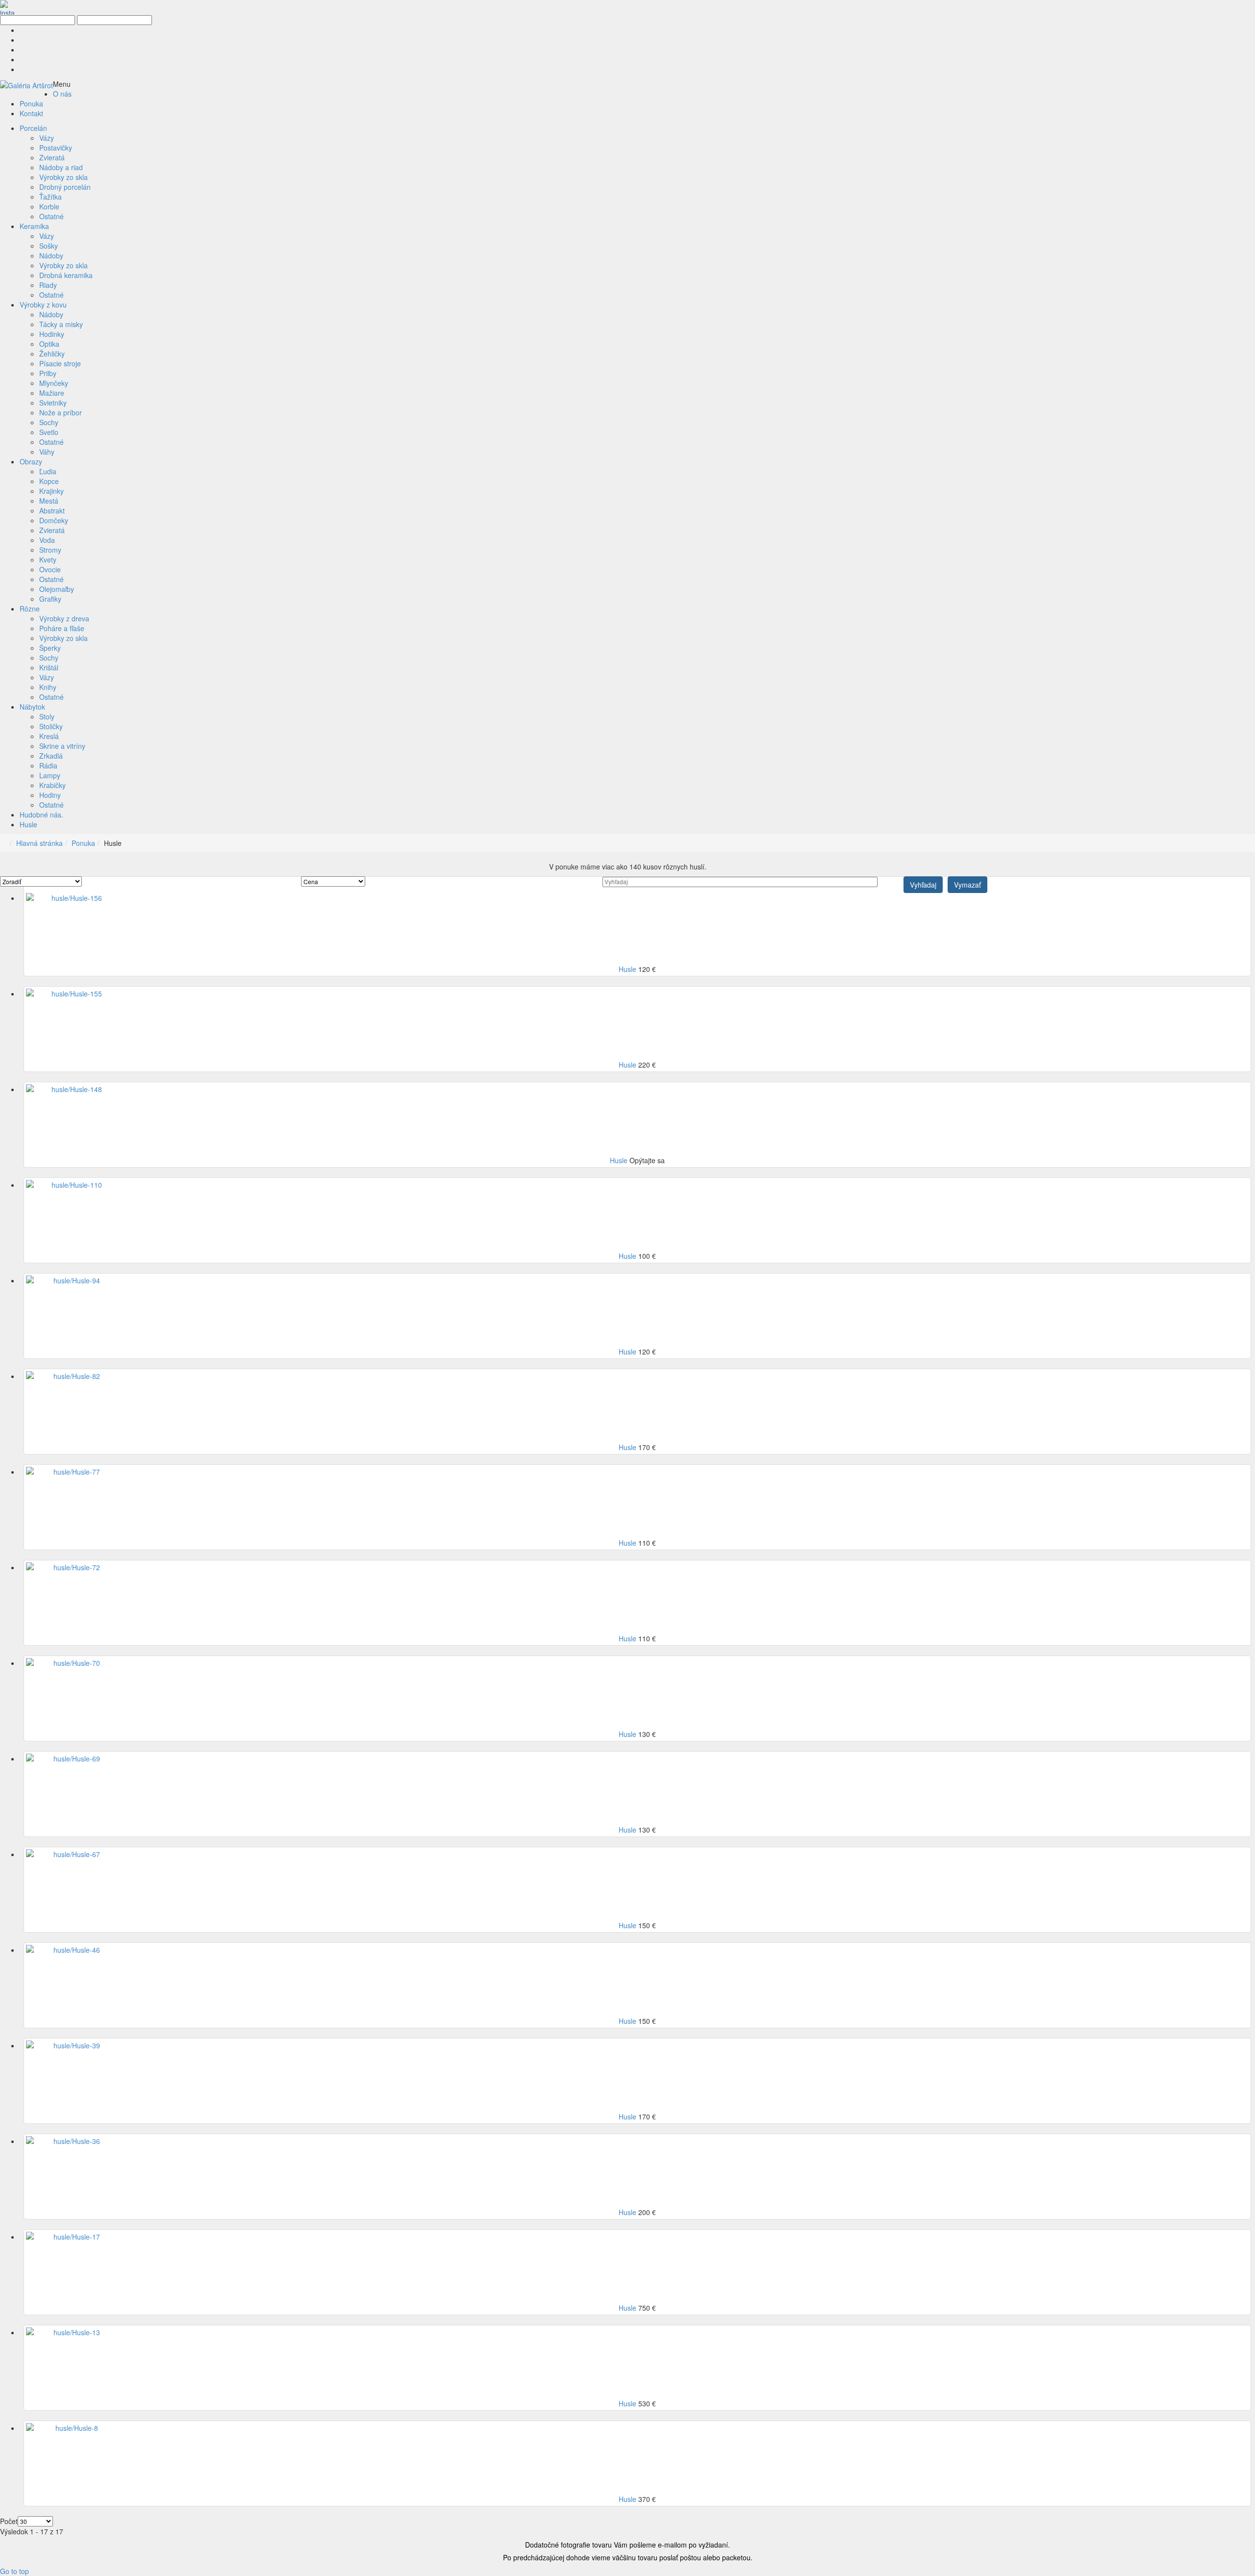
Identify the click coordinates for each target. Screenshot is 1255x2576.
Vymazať (967, 885)
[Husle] (73, 898)
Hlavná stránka (39, 843)
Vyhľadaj (923, 885)
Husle (628, 969)
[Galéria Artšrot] (26, 84)
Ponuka (83, 843)
